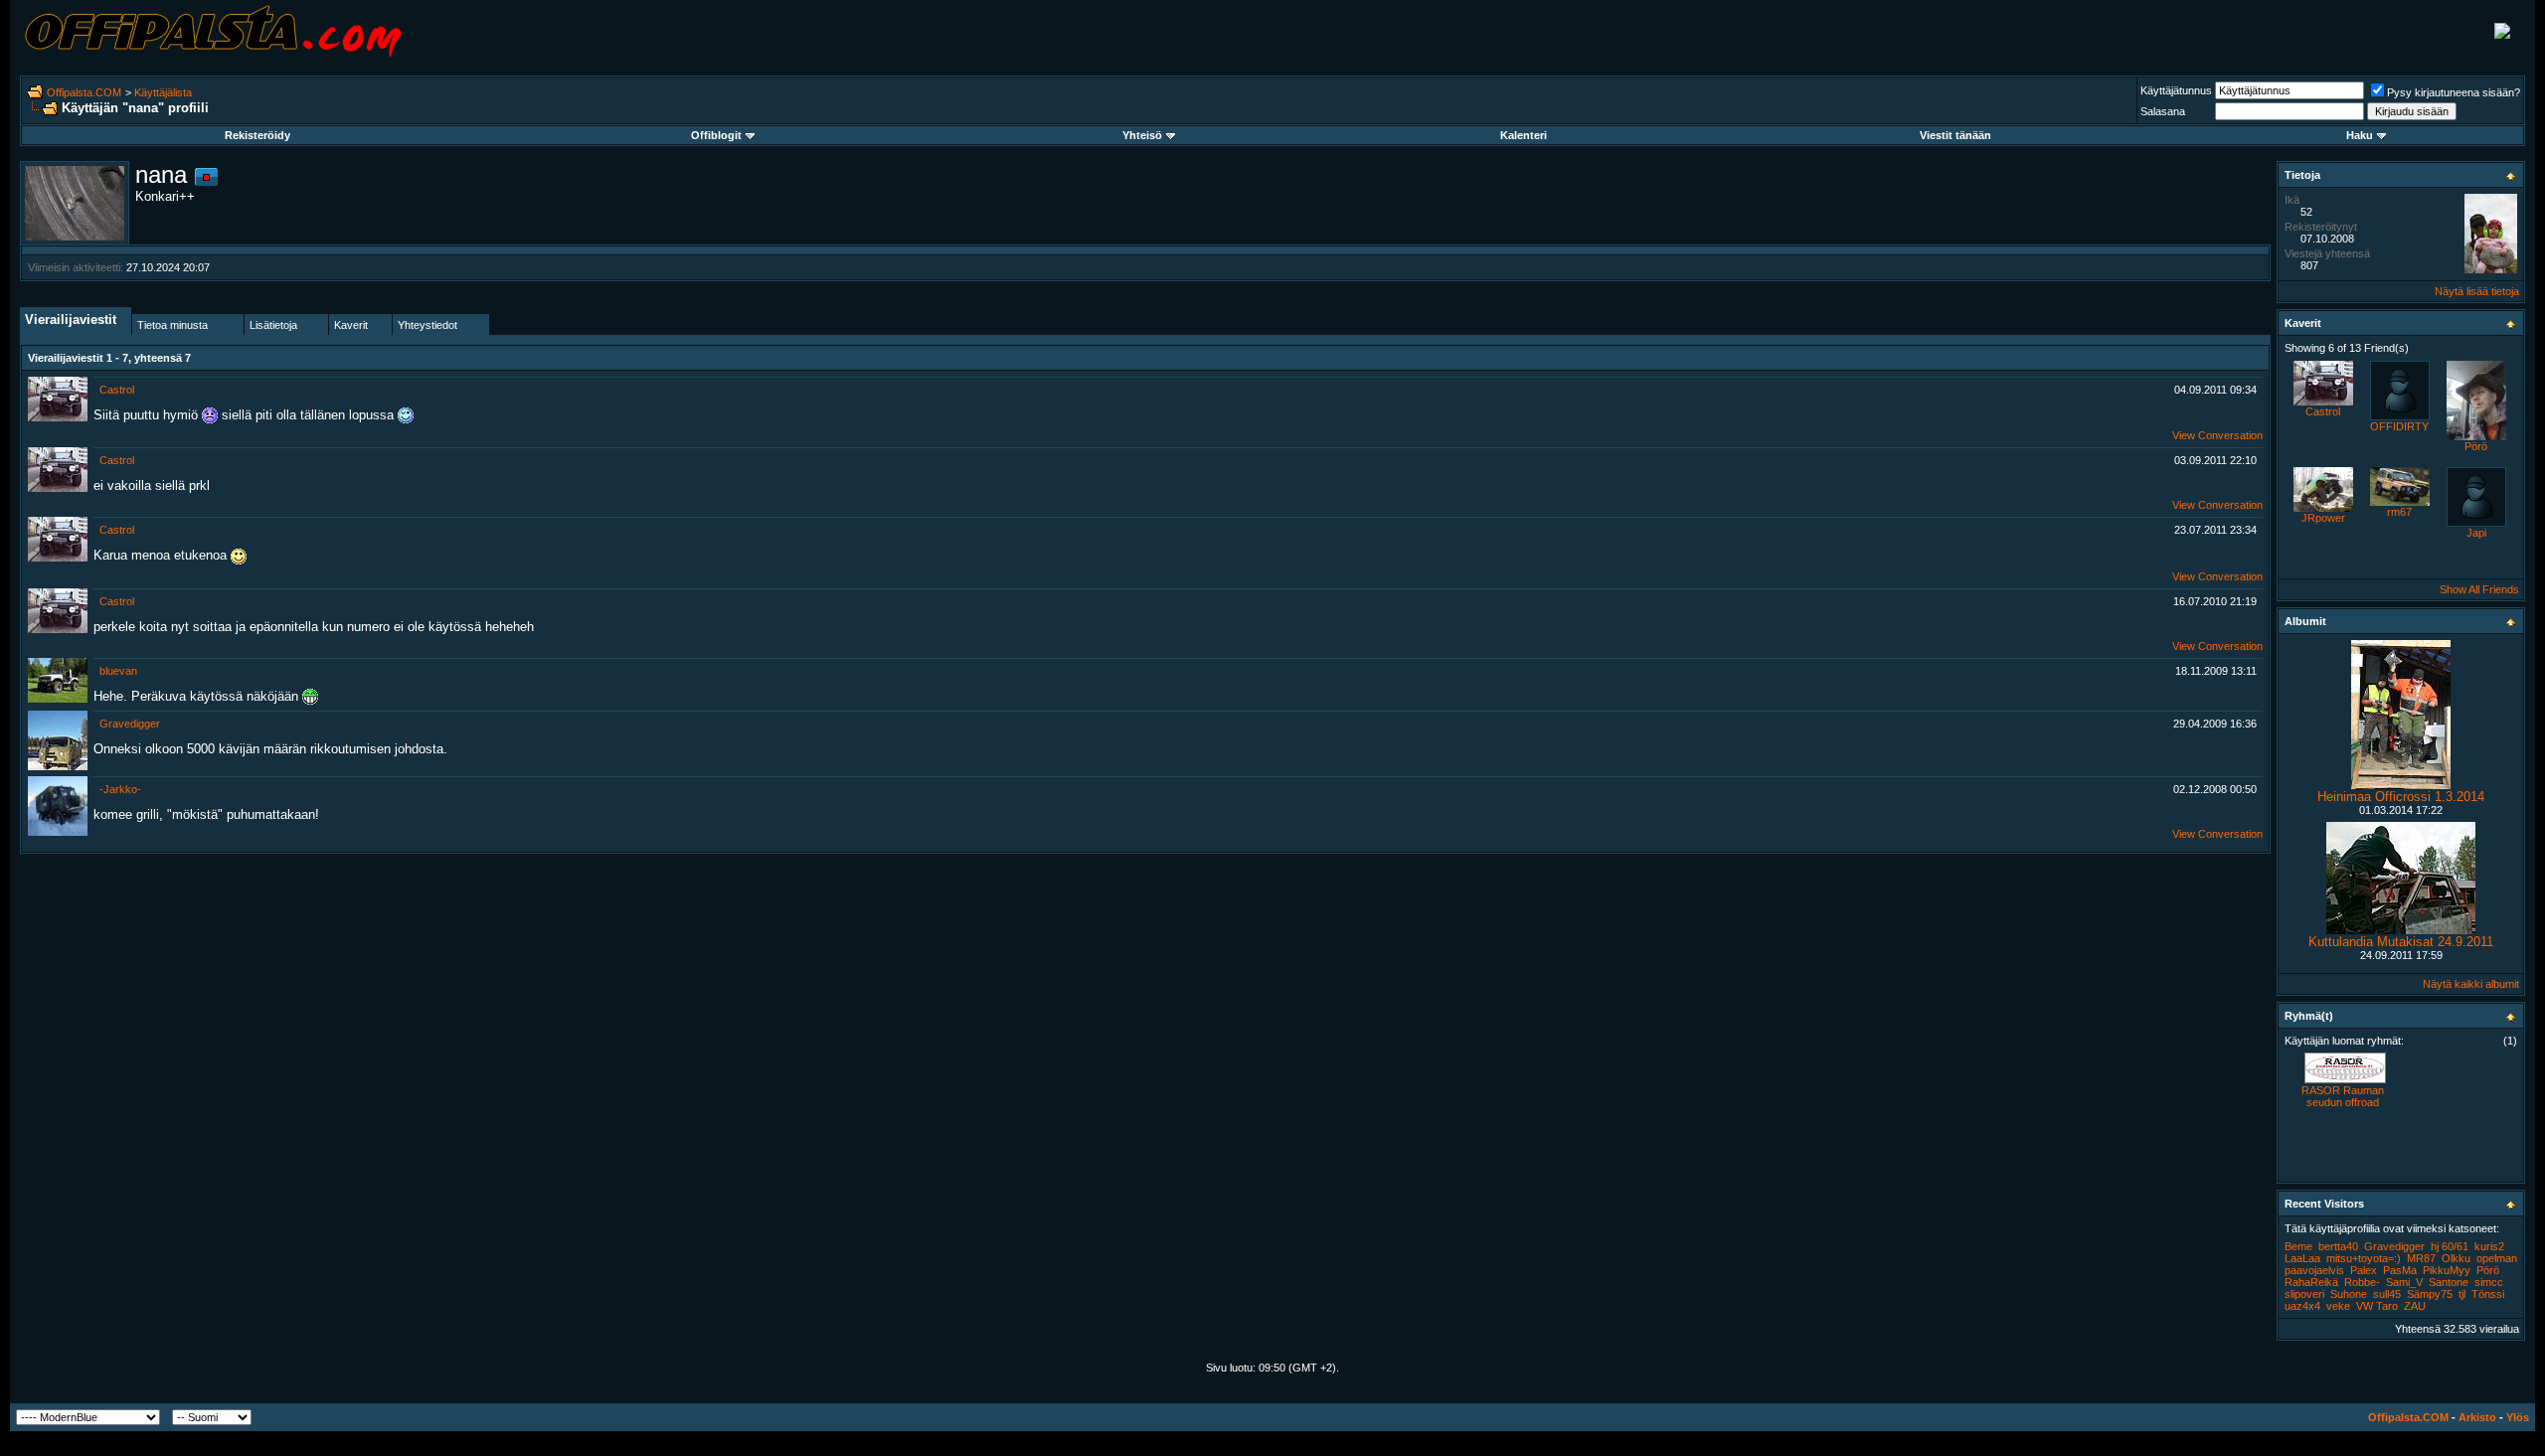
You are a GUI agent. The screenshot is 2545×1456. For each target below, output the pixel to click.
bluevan (118, 671)
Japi (2476, 533)
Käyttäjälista (163, 92)
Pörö (2476, 446)
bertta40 (2338, 1246)
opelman (2497, 1258)
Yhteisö (1142, 135)
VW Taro (2377, 1306)
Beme (2298, 1246)
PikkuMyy (2447, 1270)
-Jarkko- (120, 789)
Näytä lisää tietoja (2477, 291)
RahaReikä (2311, 1282)
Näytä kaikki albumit (2471, 984)
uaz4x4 (2302, 1306)
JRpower (2323, 518)
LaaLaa (2302, 1258)
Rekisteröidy (257, 135)
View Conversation (2217, 435)
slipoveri (2304, 1294)
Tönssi (2488, 1294)
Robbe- (2362, 1282)
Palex (2364, 1270)
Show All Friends (2479, 589)
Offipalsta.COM (84, 92)
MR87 (2421, 1258)
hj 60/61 (2450, 1246)
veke (2338, 1306)
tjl (2462, 1294)
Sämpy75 (2430, 1294)
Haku (2360, 135)
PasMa (2400, 1270)
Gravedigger (130, 724)
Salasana (2163, 111)
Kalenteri (1524, 135)
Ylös (2518, 1417)
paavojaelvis (2314, 1270)
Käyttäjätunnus (2176, 90)
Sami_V (2404, 1282)
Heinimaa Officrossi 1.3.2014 (2401, 797)
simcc (2489, 1282)
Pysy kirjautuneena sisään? (2454, 92)
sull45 (2387, 1294)
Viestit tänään (1955, 135)
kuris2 (2489, 1246)
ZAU (2415, 1306)
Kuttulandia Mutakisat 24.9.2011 (2401, 942)
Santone (2449, 1282)
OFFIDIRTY (2399, 426)
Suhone (2349, 1294)
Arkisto (2477, 1417)
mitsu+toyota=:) (2364, 1258)
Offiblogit (716, 135)
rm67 (2399, 512)
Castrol (117, 390)
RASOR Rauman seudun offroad (2343, 1096)
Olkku (2456, 1258)
